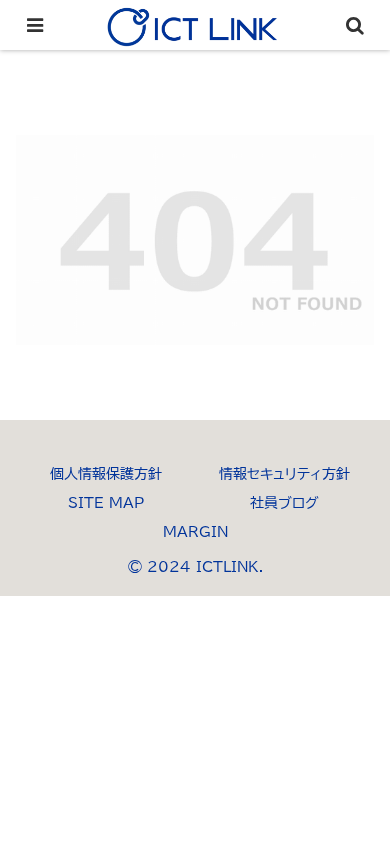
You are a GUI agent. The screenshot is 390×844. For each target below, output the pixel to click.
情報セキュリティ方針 (284, 474)
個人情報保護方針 (106, 474)
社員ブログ (284, 503)
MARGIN (195, 532)
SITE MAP (106, 503)
